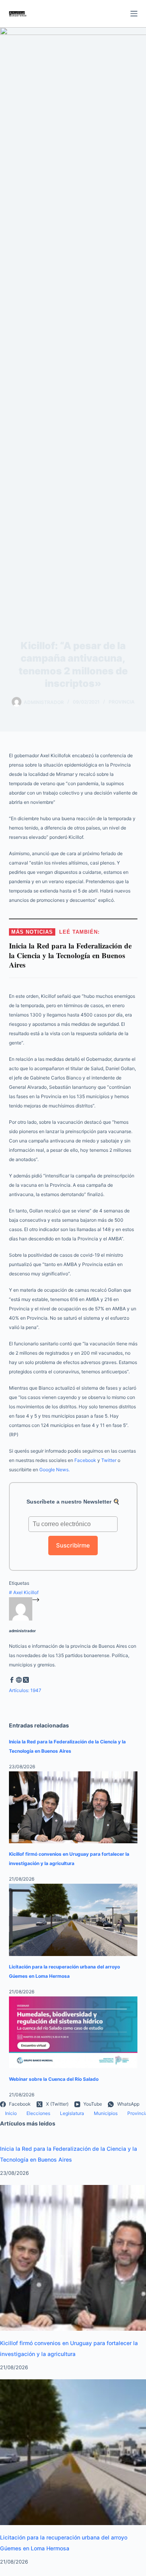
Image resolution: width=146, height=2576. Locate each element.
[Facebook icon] (12, 1681)
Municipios (106, 2113)
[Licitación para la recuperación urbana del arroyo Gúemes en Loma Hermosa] (73, 1920)
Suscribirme (73, 1545)
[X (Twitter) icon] (26, 1681)
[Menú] (134, 14)
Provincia (122, 702)
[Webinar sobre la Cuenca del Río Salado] (73, 2033)
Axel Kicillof (24, 1592)
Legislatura (72, 2113)
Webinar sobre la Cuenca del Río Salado (54, 2079)
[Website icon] (19, 1681)
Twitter (109, 1460)
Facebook (85, 1460)
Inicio (11, 2113)
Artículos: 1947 (25, 1690)
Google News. (55, 1470)
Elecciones (38, 2113)
